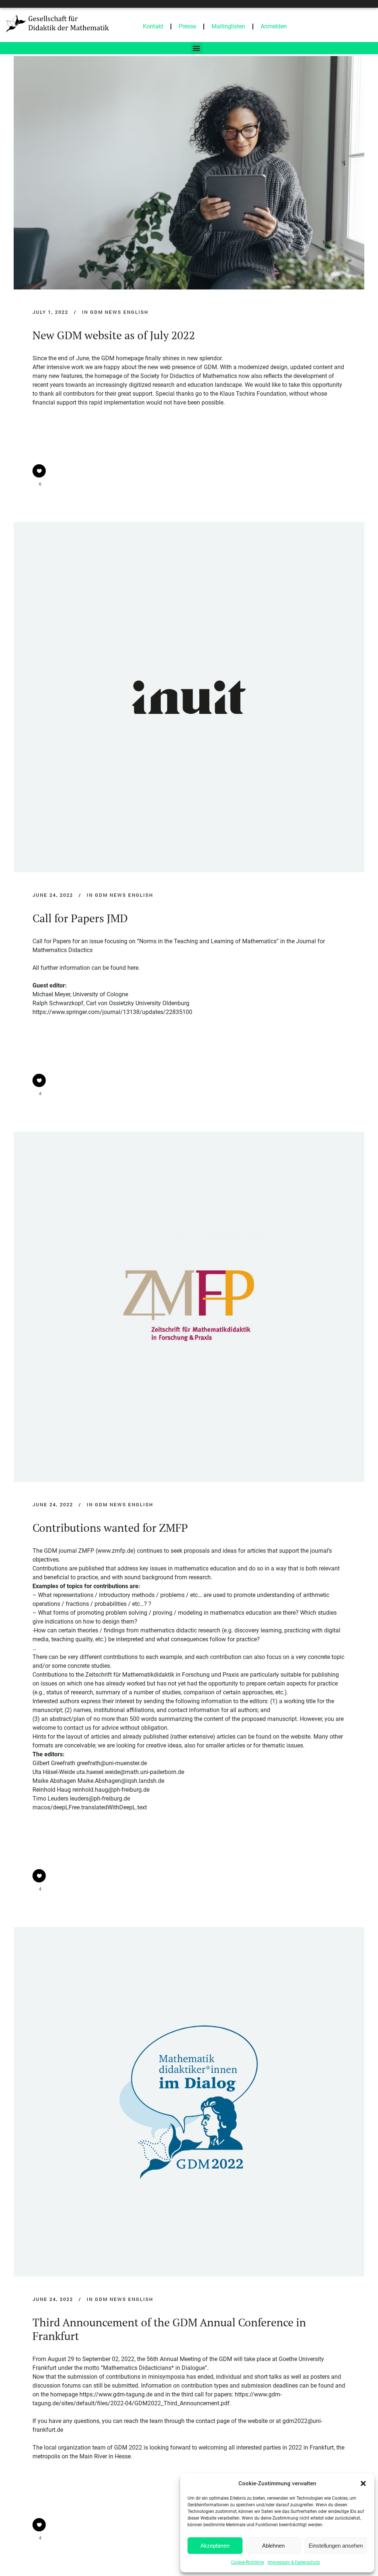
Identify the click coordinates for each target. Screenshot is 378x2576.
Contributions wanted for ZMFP (110, 1528)
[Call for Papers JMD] (189, 697)
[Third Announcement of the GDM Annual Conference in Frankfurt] (189, 2102)
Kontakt (153, 26)
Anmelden (274, 26)
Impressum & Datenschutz (294, 2562)
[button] (363, 2483)
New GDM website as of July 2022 (114, 335)
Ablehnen (273, 2546)
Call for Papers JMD (80, 918)
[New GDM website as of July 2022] (189, 173)
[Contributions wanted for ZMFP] (189, 1307)
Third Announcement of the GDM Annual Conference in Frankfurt (169, 2329)
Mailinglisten (228, 26)
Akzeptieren (215, 2546)
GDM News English (119, 312)
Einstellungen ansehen (336, 2546)
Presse (187, 26)
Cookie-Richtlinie (248, 2562)
